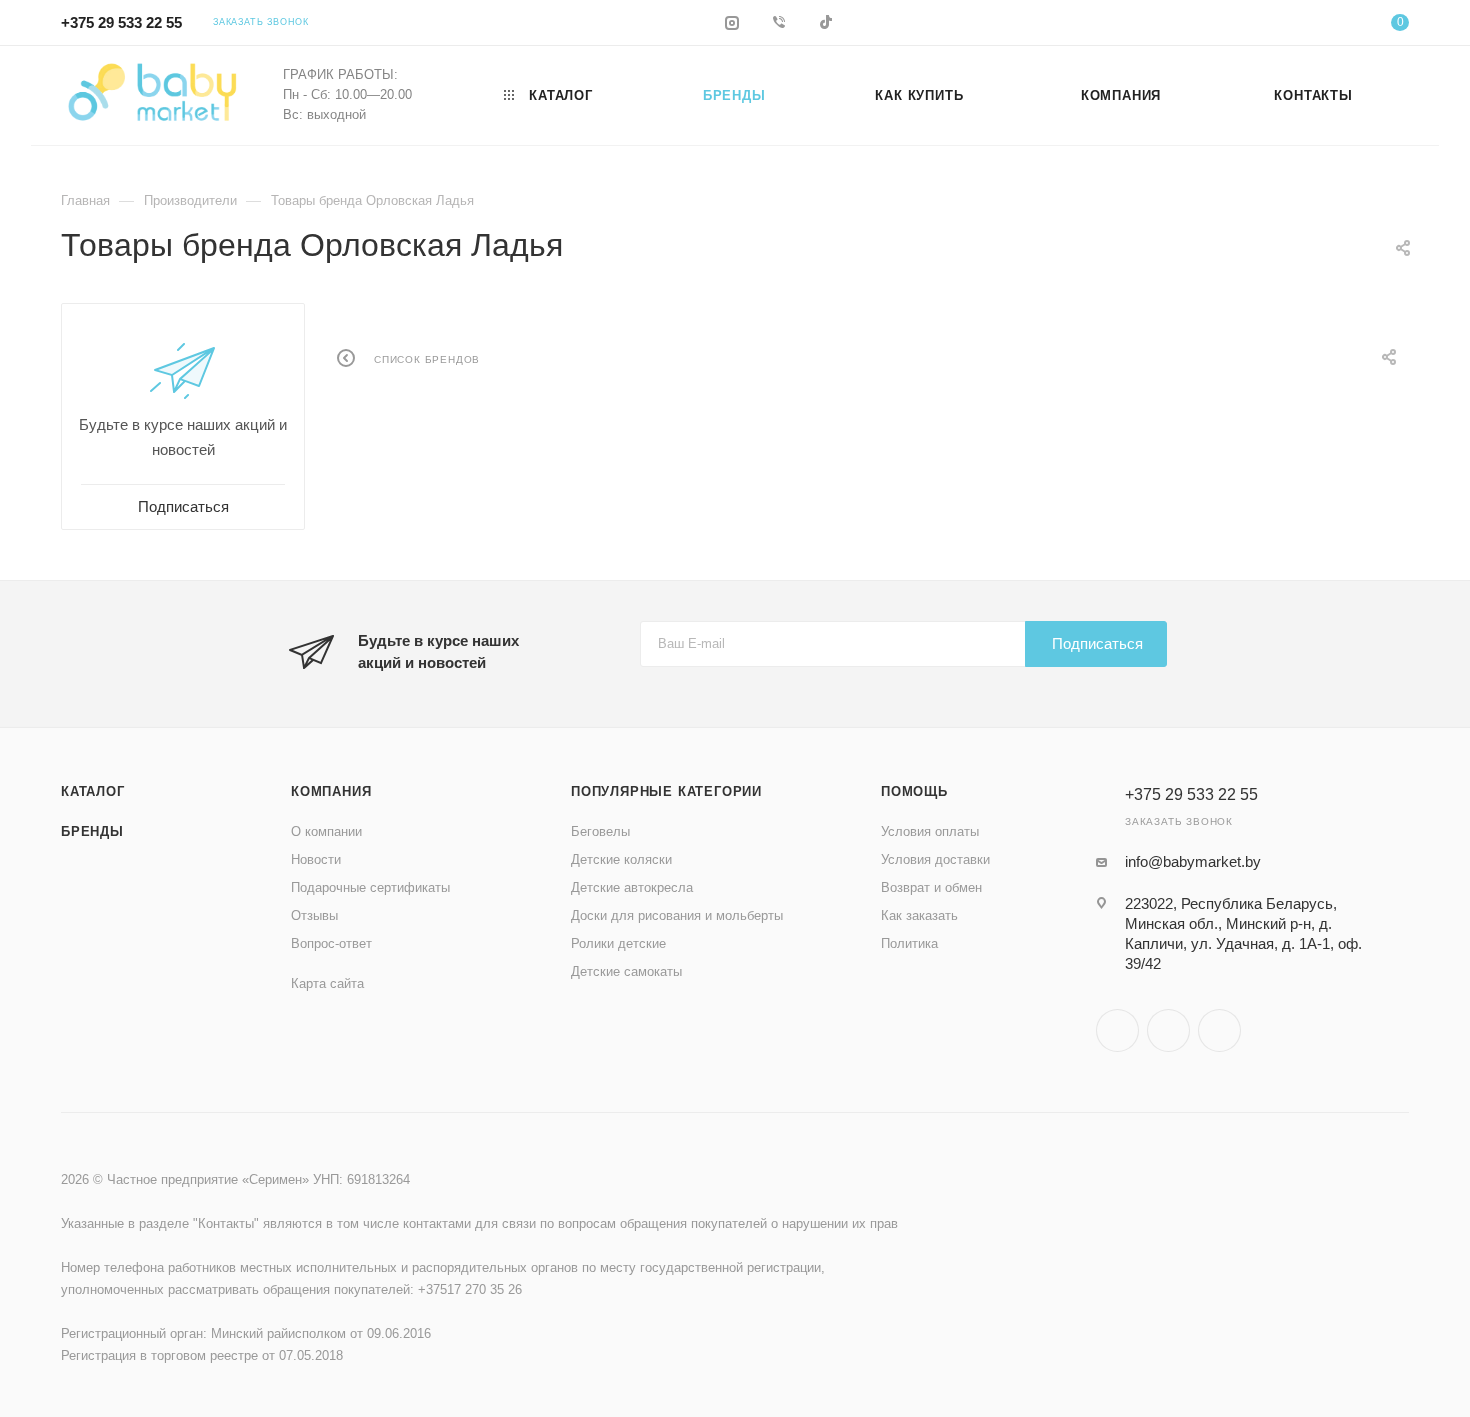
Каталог (93, 791)
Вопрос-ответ (331, 943)
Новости (316, 859)
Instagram (1117, 1030)
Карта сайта (327, 983)
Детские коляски (621, 859)
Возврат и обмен (931, 887)
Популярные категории (666, 791)
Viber (1168, 1030)
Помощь (914, 791)
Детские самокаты (626, 971)
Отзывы (314, 915)
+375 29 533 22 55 (121, 22)
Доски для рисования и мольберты (677, 915)
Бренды (92, 831)
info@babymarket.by (1193, 861)
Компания (331, 791)
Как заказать (919, 915)
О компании (326, 831)
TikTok (1219, 1030)
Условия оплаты (930, 831)
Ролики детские (618, 943)
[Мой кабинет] (1319, 25)
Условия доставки (935, 859)
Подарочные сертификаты (370, 887)
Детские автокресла (632, 887)
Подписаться (1097, 643)
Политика (909, 943)
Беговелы (600, 831)
